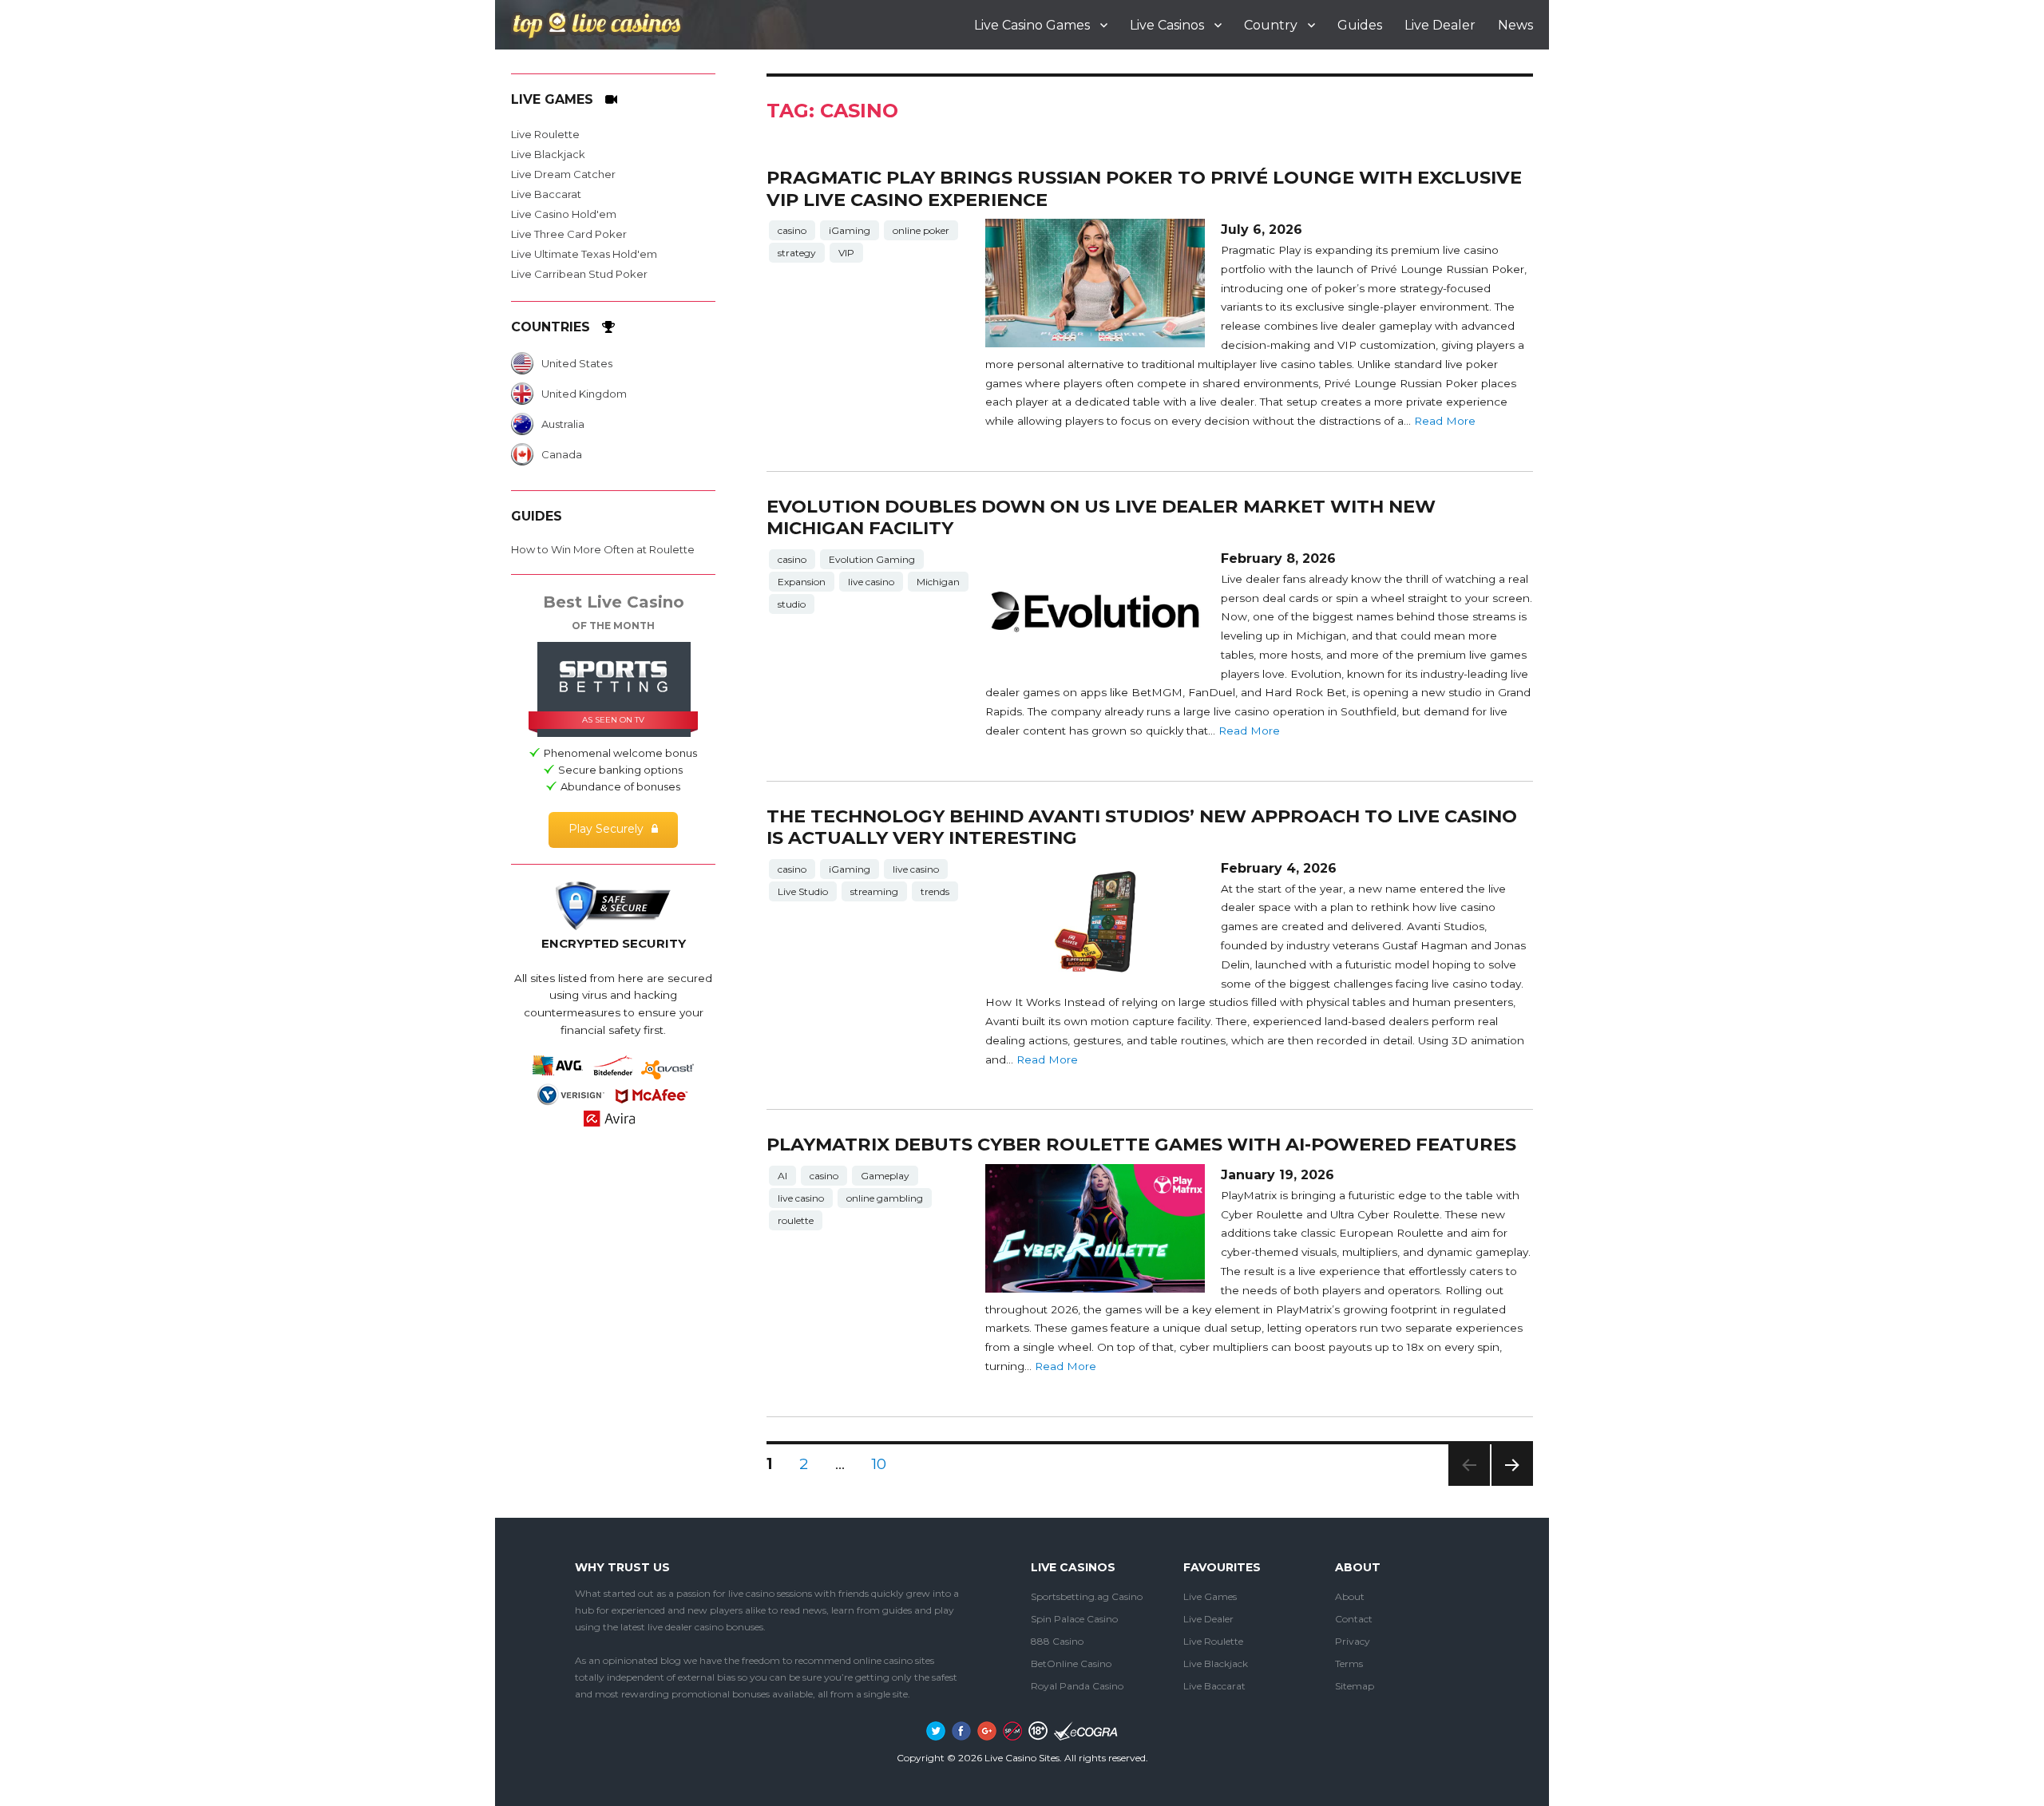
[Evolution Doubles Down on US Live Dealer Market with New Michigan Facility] (1095, 612)
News (1515, 25)
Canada (562, 454)
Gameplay (885, 1176)
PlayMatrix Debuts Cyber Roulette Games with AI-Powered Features (1141, 1144)
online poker (921, 230)
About (1350, 1596)
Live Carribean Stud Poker (579, 274)
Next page (1512, 1485)
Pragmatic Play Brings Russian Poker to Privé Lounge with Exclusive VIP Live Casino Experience (1144, 188)
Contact (1354, 1619)
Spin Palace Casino (1074, 1619)
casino (792, 230)
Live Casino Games (1032, 25)
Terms (1349, 1663)
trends (935, 891)
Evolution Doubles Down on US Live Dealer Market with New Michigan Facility (1101, 517)
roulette (796, 1220)
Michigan (938, 582)
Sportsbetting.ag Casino (1087, 1596)
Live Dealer (1440, 25)
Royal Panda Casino (1077, 1686)
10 (884, 1463)
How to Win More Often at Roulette (603, 549)
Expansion (802, 582)
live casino (871, 582)
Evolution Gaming (872, 559)
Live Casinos (1167, 25)
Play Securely (606, 829)
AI (782, 1176)
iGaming (850, 230)
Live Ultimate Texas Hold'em (584, 254)
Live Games (1210, 1596)
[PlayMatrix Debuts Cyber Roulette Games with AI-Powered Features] (1095, 1228)
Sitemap (1355, 1686)
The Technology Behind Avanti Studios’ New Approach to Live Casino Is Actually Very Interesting (1142, 827)
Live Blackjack (548, 154)
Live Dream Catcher (563, 174)
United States (577, 363)
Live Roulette (545, 134)
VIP (846, 253)
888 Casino (1057, 1641)
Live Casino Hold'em (564, 214)
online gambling (885, 1198)
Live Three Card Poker (569, 234)
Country (1271, 25)
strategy (797, 253)
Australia (563, 424)
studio (792, 604)
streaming (874, 891)
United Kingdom (584, 394)
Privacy (1353, 1641)
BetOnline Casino (1071, 1663)
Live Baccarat (546, 194)
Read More (1445, 421)
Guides (1360, 25)
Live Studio (803, 891)
